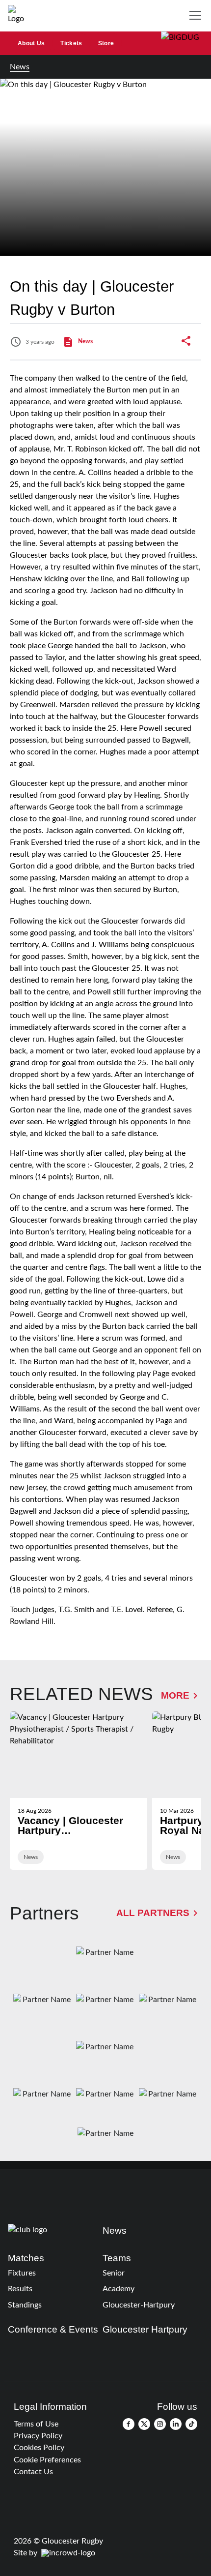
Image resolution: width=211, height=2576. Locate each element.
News (20, 67)
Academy (119, 2289)
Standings (25, 2305)
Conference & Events (53, 2329)
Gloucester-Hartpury (139, 2305)
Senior (114, 2273)
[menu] (197, 16)
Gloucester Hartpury (145, 2329)
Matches (26, 2258)
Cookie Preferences (47, 2460)
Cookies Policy (39, 2448)
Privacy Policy (38, 2436)
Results (20, 2289)
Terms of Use (36, 2424)
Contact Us (33, 2472)
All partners (153, 1913)
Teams (117, 2258)
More (175, 1695)
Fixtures (22, 2273)
